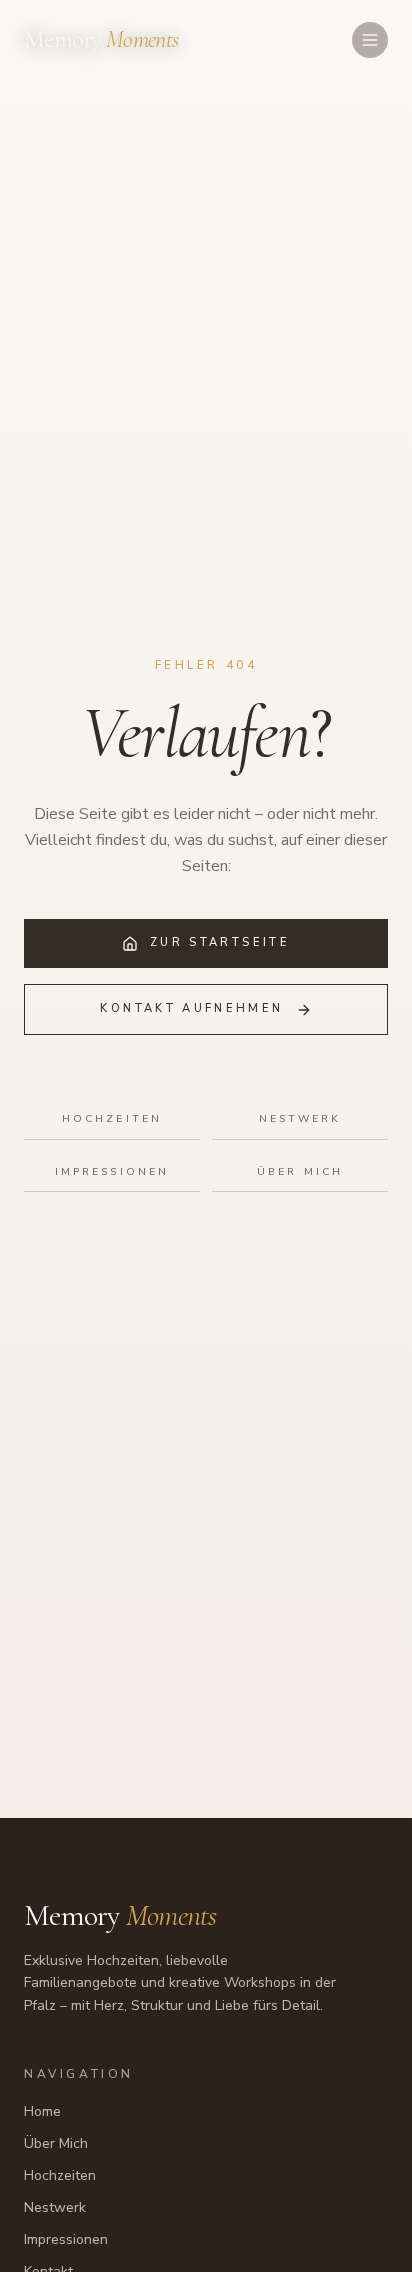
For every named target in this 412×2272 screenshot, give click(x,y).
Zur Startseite (220, 942)
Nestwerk (300, 1118)
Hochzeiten (112, 1118)
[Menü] (370, 40)
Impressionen (112, 1171)
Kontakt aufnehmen (191, 1008)
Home (42, 2111)
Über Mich (300, 1171)
